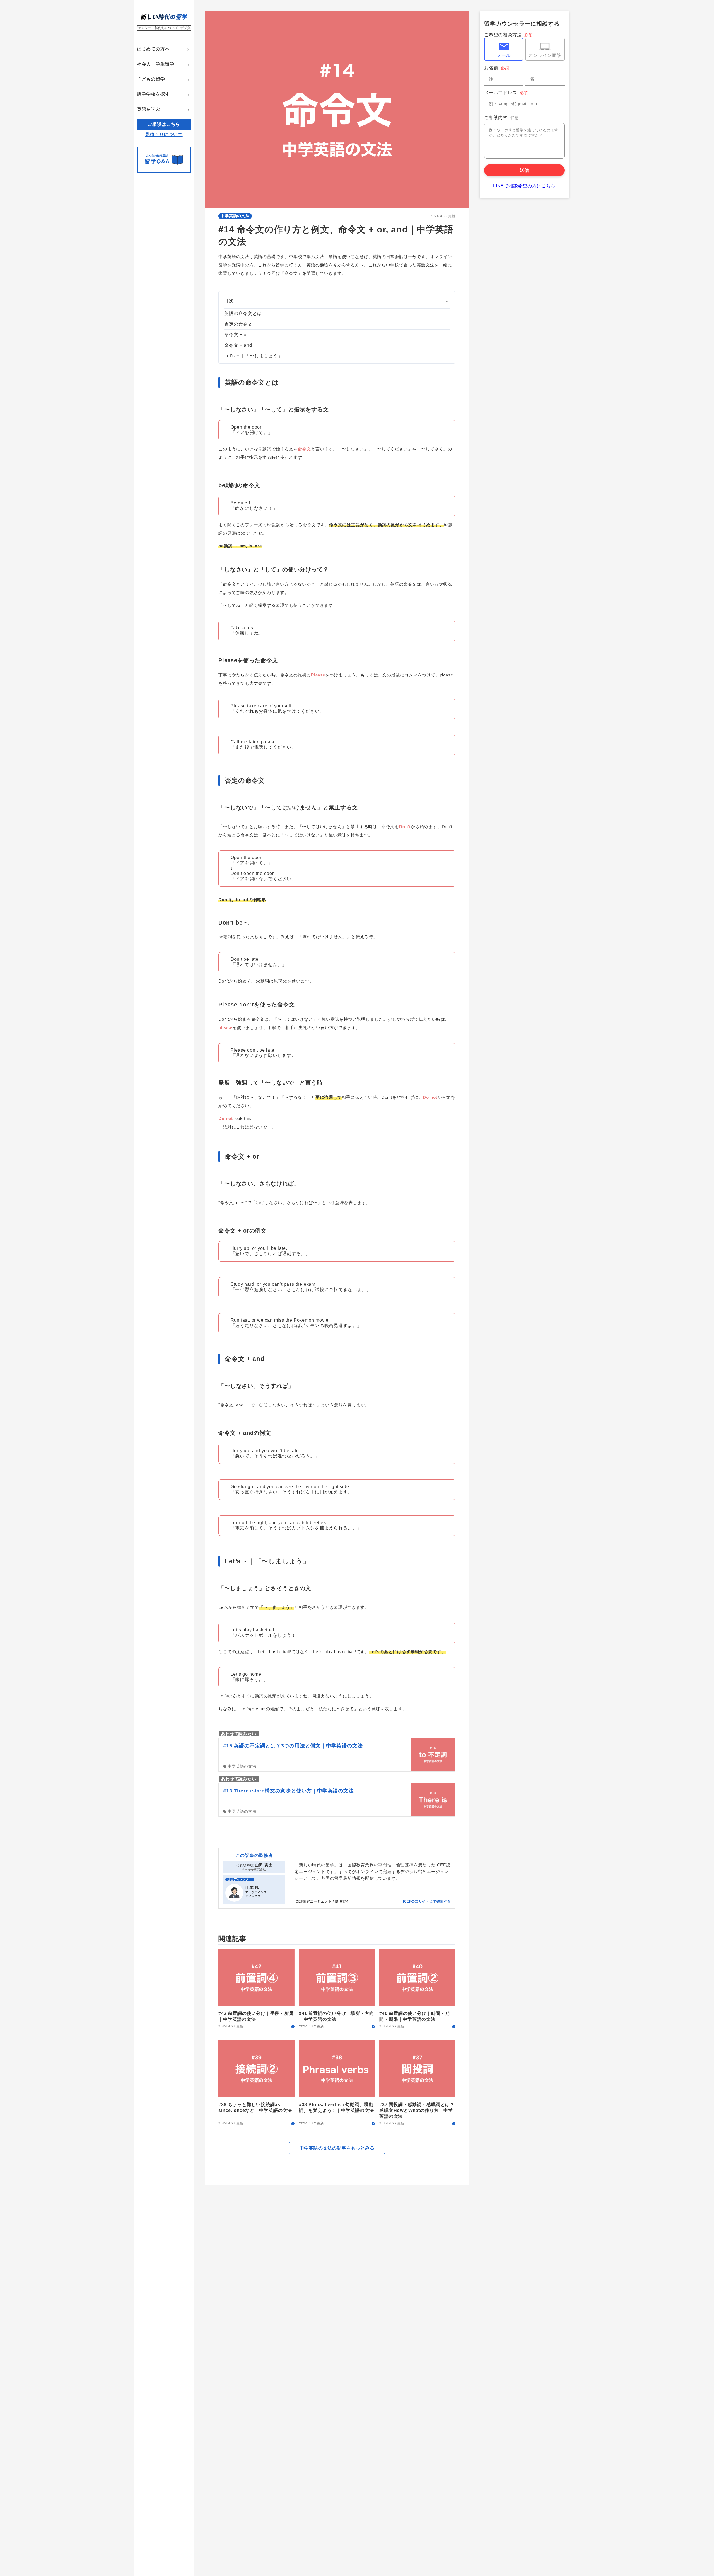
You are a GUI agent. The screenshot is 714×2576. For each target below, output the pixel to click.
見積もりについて (164, 134)
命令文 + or (236, 335)
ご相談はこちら (164, 124)
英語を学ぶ (149, 109)
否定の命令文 (238, 324)
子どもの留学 (151, 79)
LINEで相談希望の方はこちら (524, 186)
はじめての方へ (153, 49)
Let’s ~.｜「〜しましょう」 (253, 356)
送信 (524, 170)
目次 (229, 301)
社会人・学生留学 (156, 64)
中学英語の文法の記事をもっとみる (337, 2148)
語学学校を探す (153, 94)
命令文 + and (238, 345)
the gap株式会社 (254, 1869)
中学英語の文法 (235, 216)
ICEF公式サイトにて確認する (427, 1901)
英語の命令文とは (243, 313)
